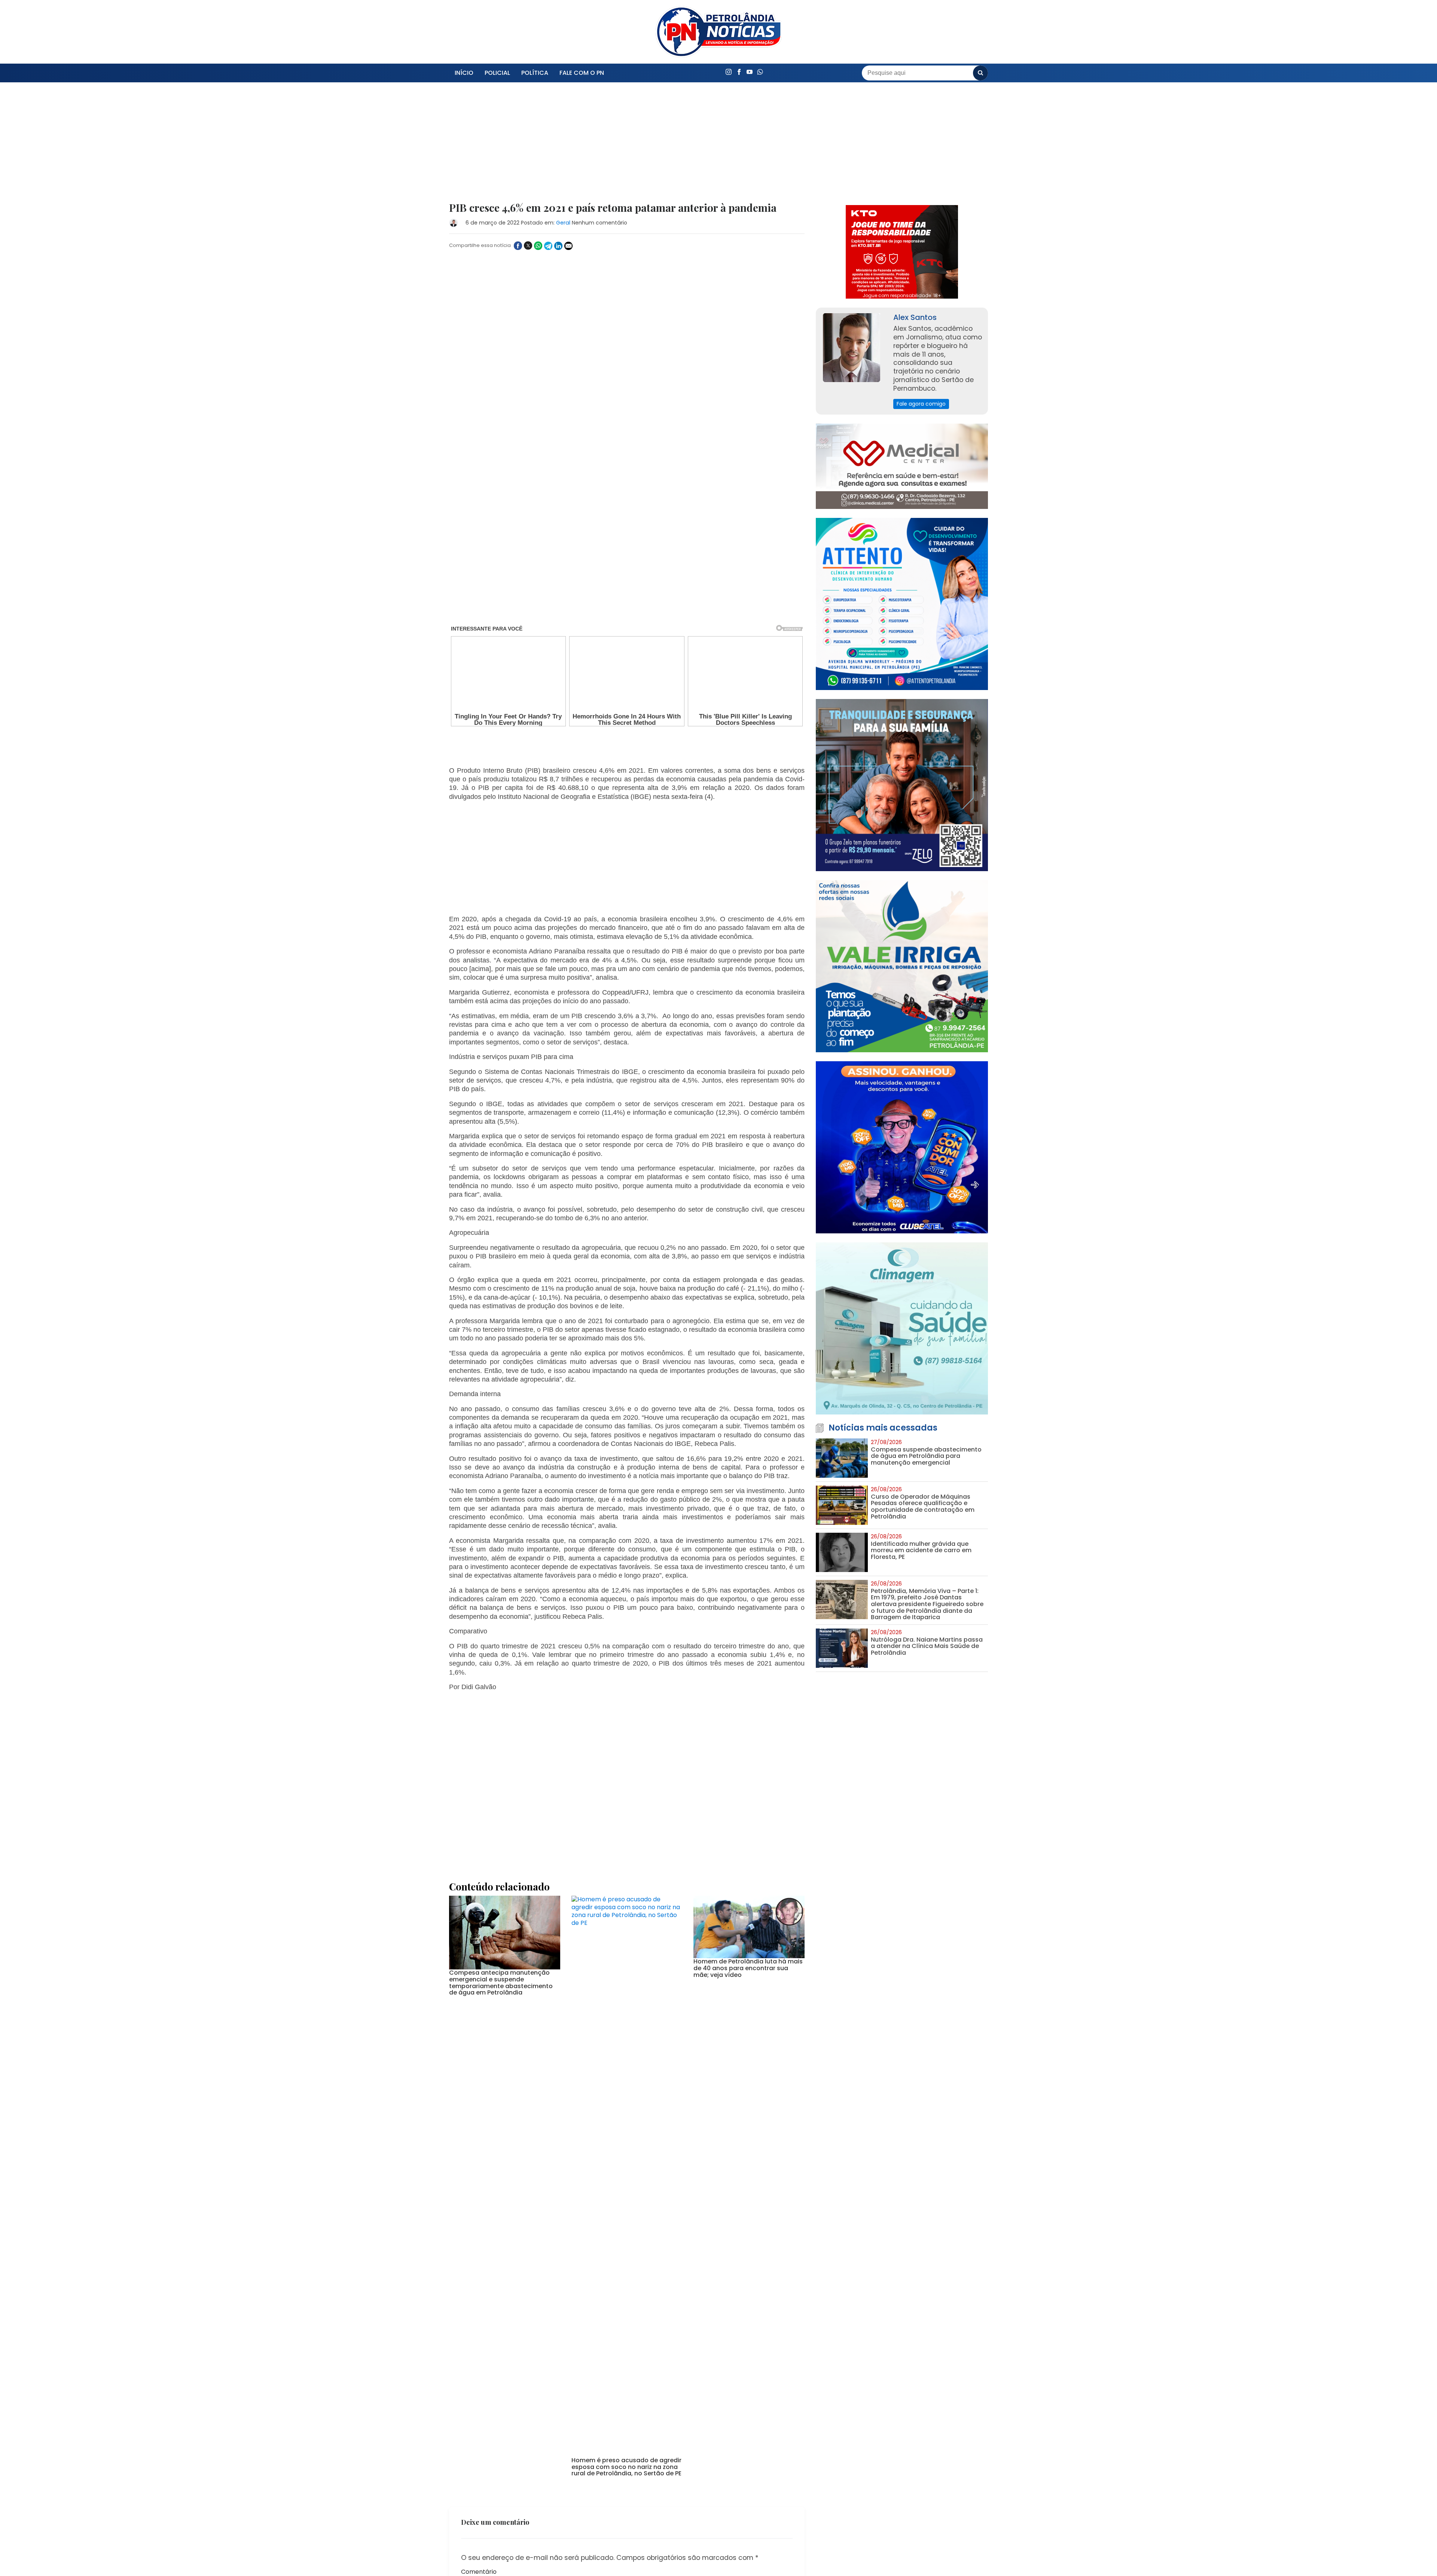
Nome (470, 2374)
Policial (497, 73)
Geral (563, 223)
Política (535, 73)
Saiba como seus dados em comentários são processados (611, 2470)
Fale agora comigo (921, 404)
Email (469, 2409)
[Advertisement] (627, 147)
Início (464, 73)
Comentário (479, 2311)
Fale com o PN (582, 73)
